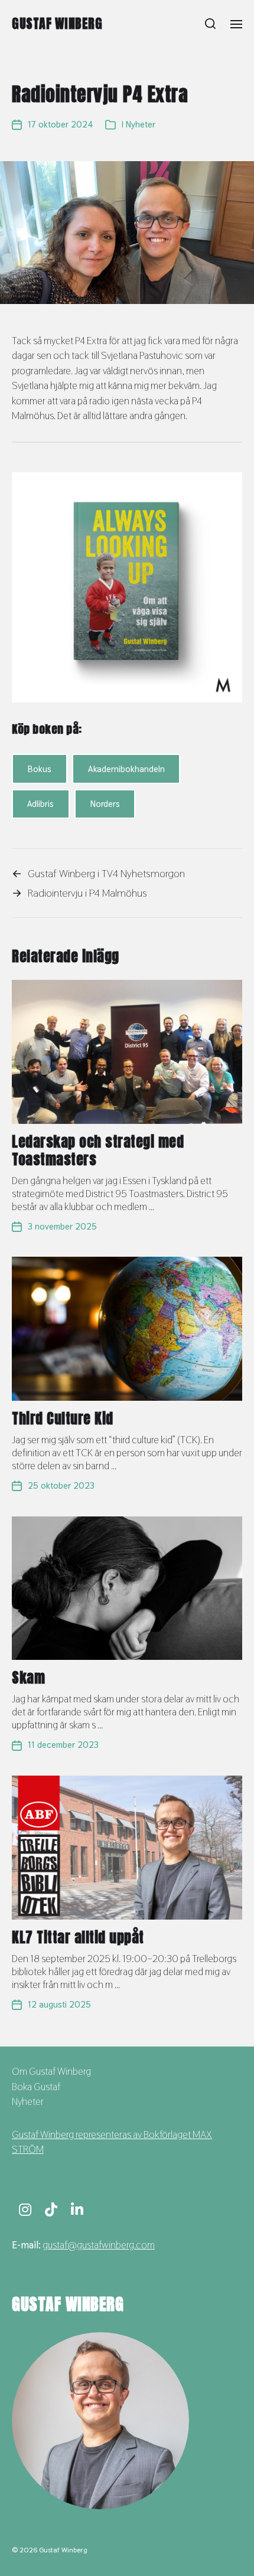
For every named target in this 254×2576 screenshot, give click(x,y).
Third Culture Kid (63, 1418)
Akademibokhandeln (126, 769)
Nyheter (141, 124)
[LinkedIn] (77, 2209)
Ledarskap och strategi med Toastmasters (98, 1150)
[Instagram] (25, 2209)
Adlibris (40, 804)
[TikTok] (51, 2209)
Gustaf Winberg (57, 24)
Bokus (39, 769)
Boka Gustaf (36, 2087)
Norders (105, 804)
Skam (28, 1678)
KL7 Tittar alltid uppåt (78, 1937)
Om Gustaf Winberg (51, 2071)
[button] (211, 24)
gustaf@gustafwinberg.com (99, 2245)
